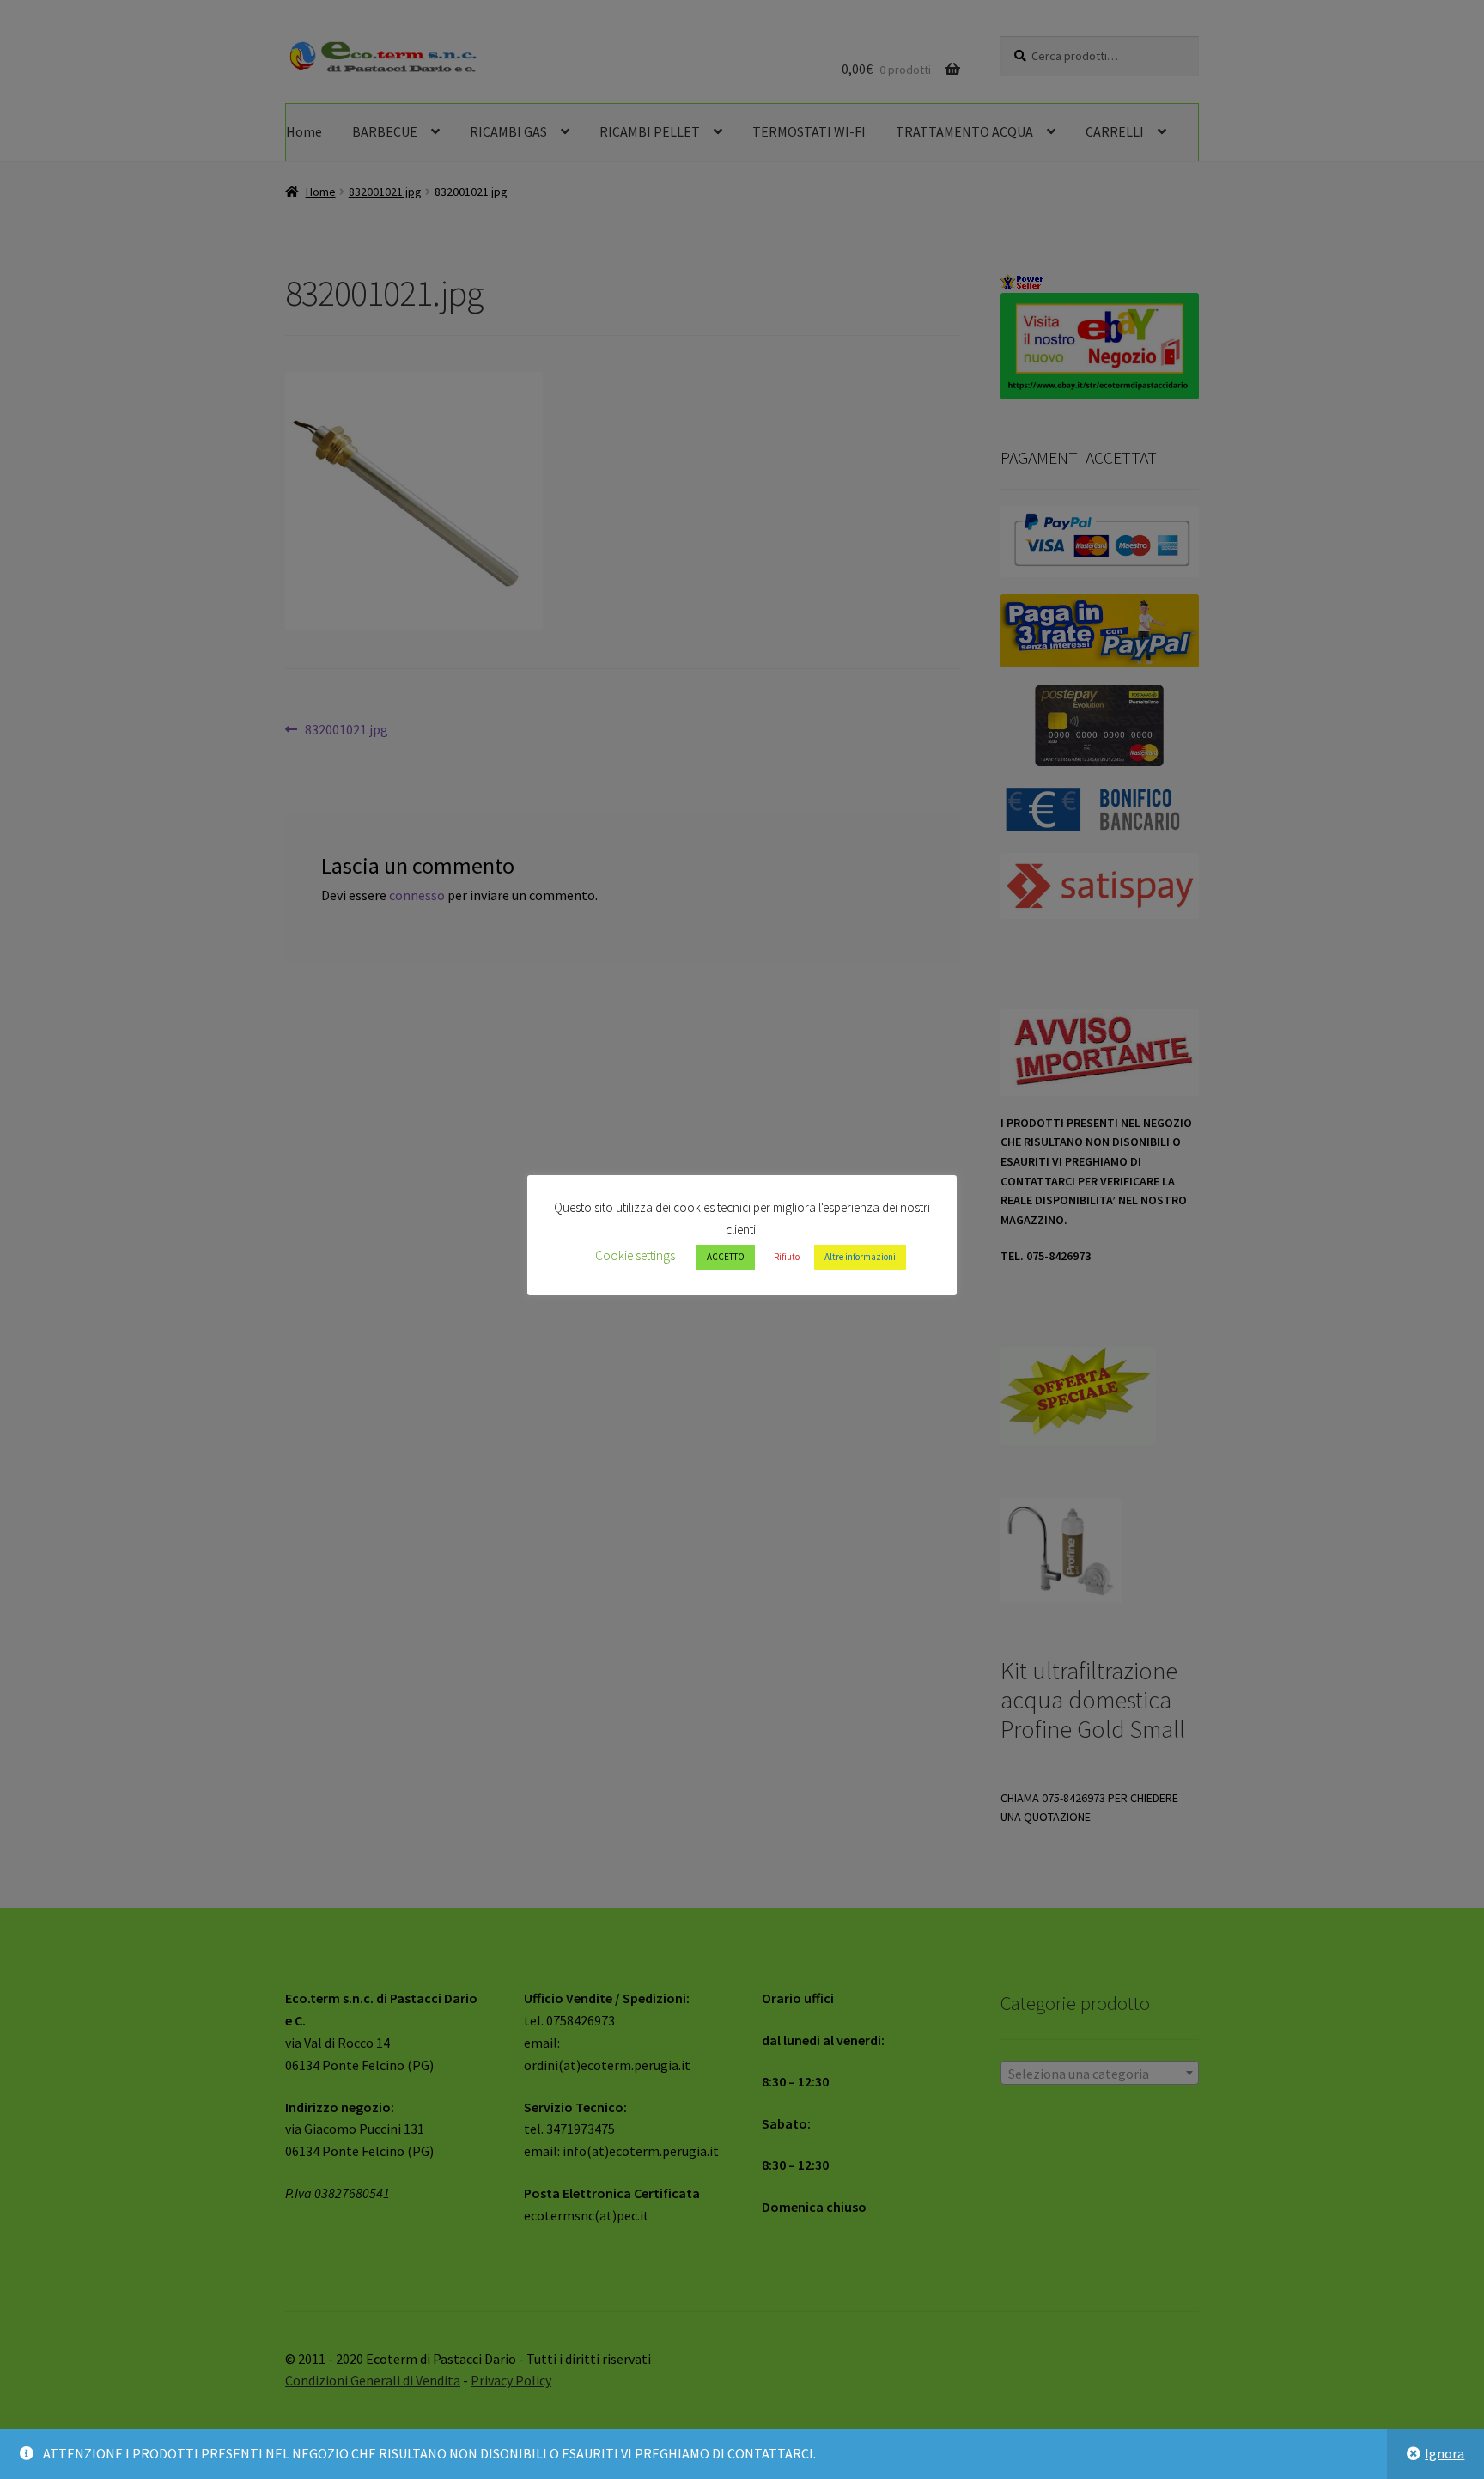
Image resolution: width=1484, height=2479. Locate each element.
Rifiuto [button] (787, 1257)
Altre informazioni (860, 1257)
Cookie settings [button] (635, 1255)
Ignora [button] (1444, 2453)
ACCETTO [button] (726, 1257)
